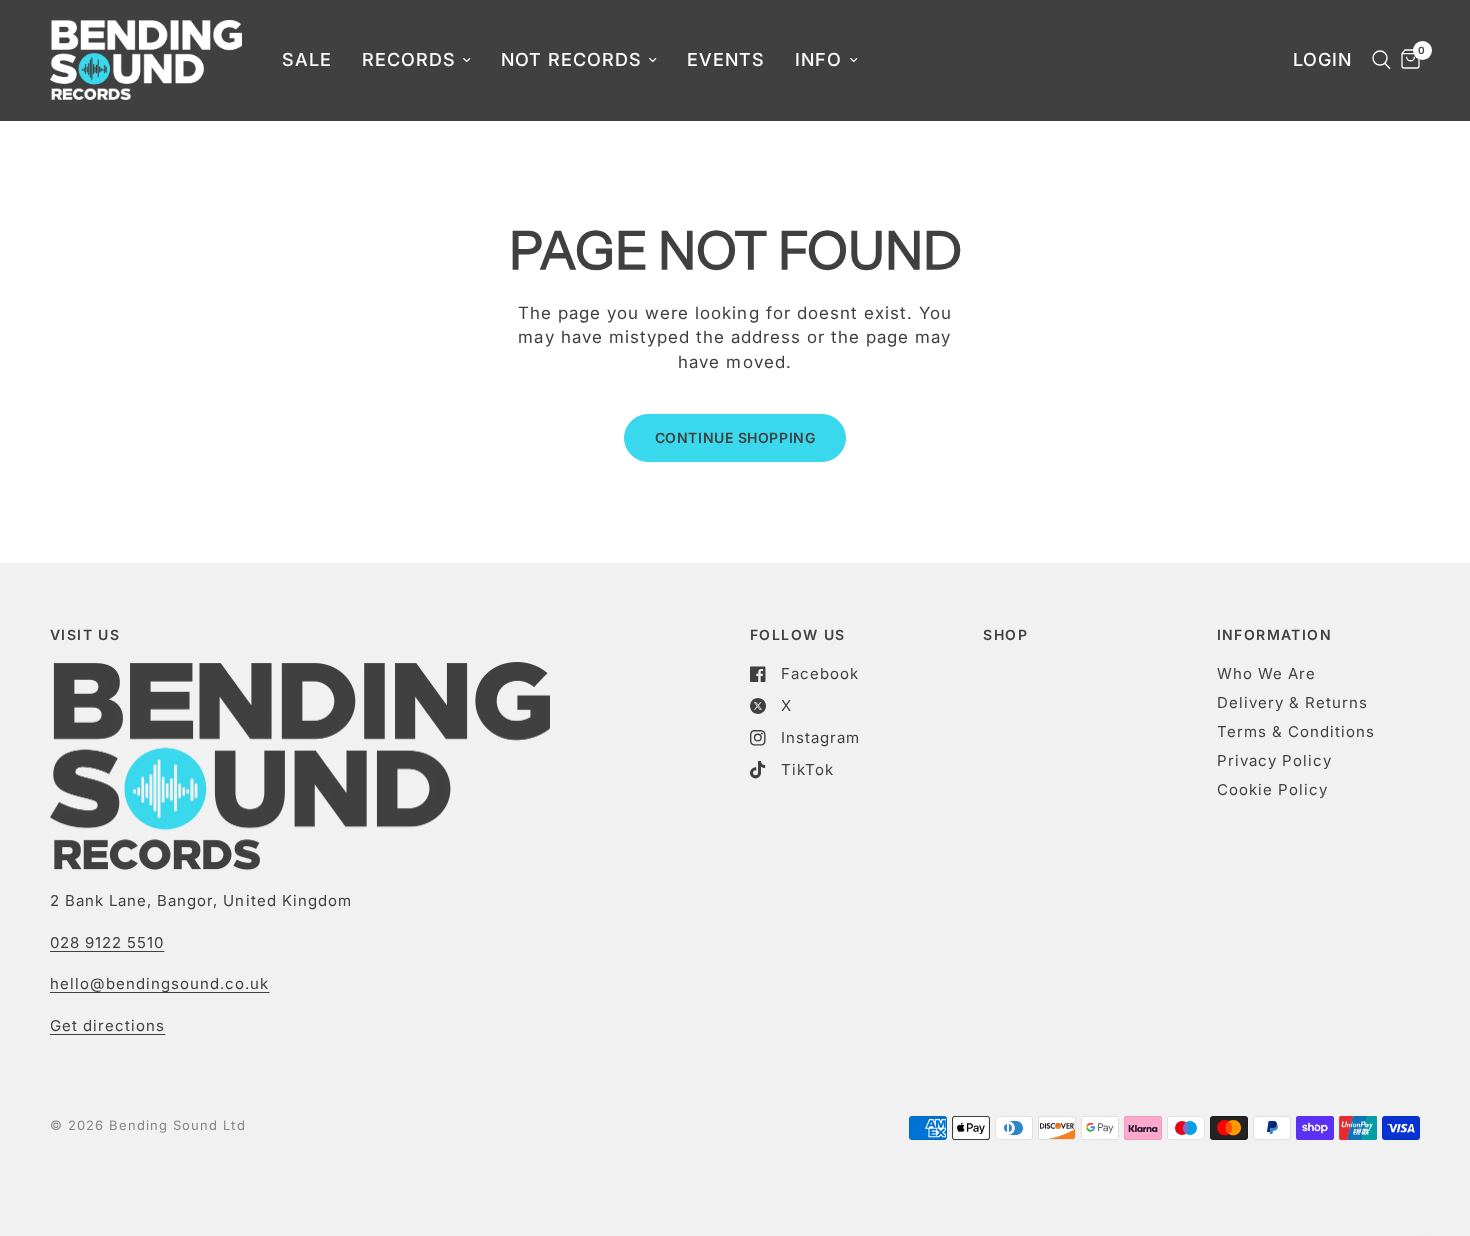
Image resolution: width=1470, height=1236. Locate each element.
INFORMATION (1274, 635)
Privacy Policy (1274, 760)
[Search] (1376, 60)
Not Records (571, 59)
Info (818, 59)
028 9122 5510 (107, 942)
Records (409, 59)
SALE (307, 59)
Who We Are (1266, 673)
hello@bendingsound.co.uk (159, 983)
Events (726, 59)
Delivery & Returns (1292, 702)
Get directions (107, 1025)
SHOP (1005, 635)
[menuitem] (307, 60)
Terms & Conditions (1296, 731)
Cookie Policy (1272, 789)
